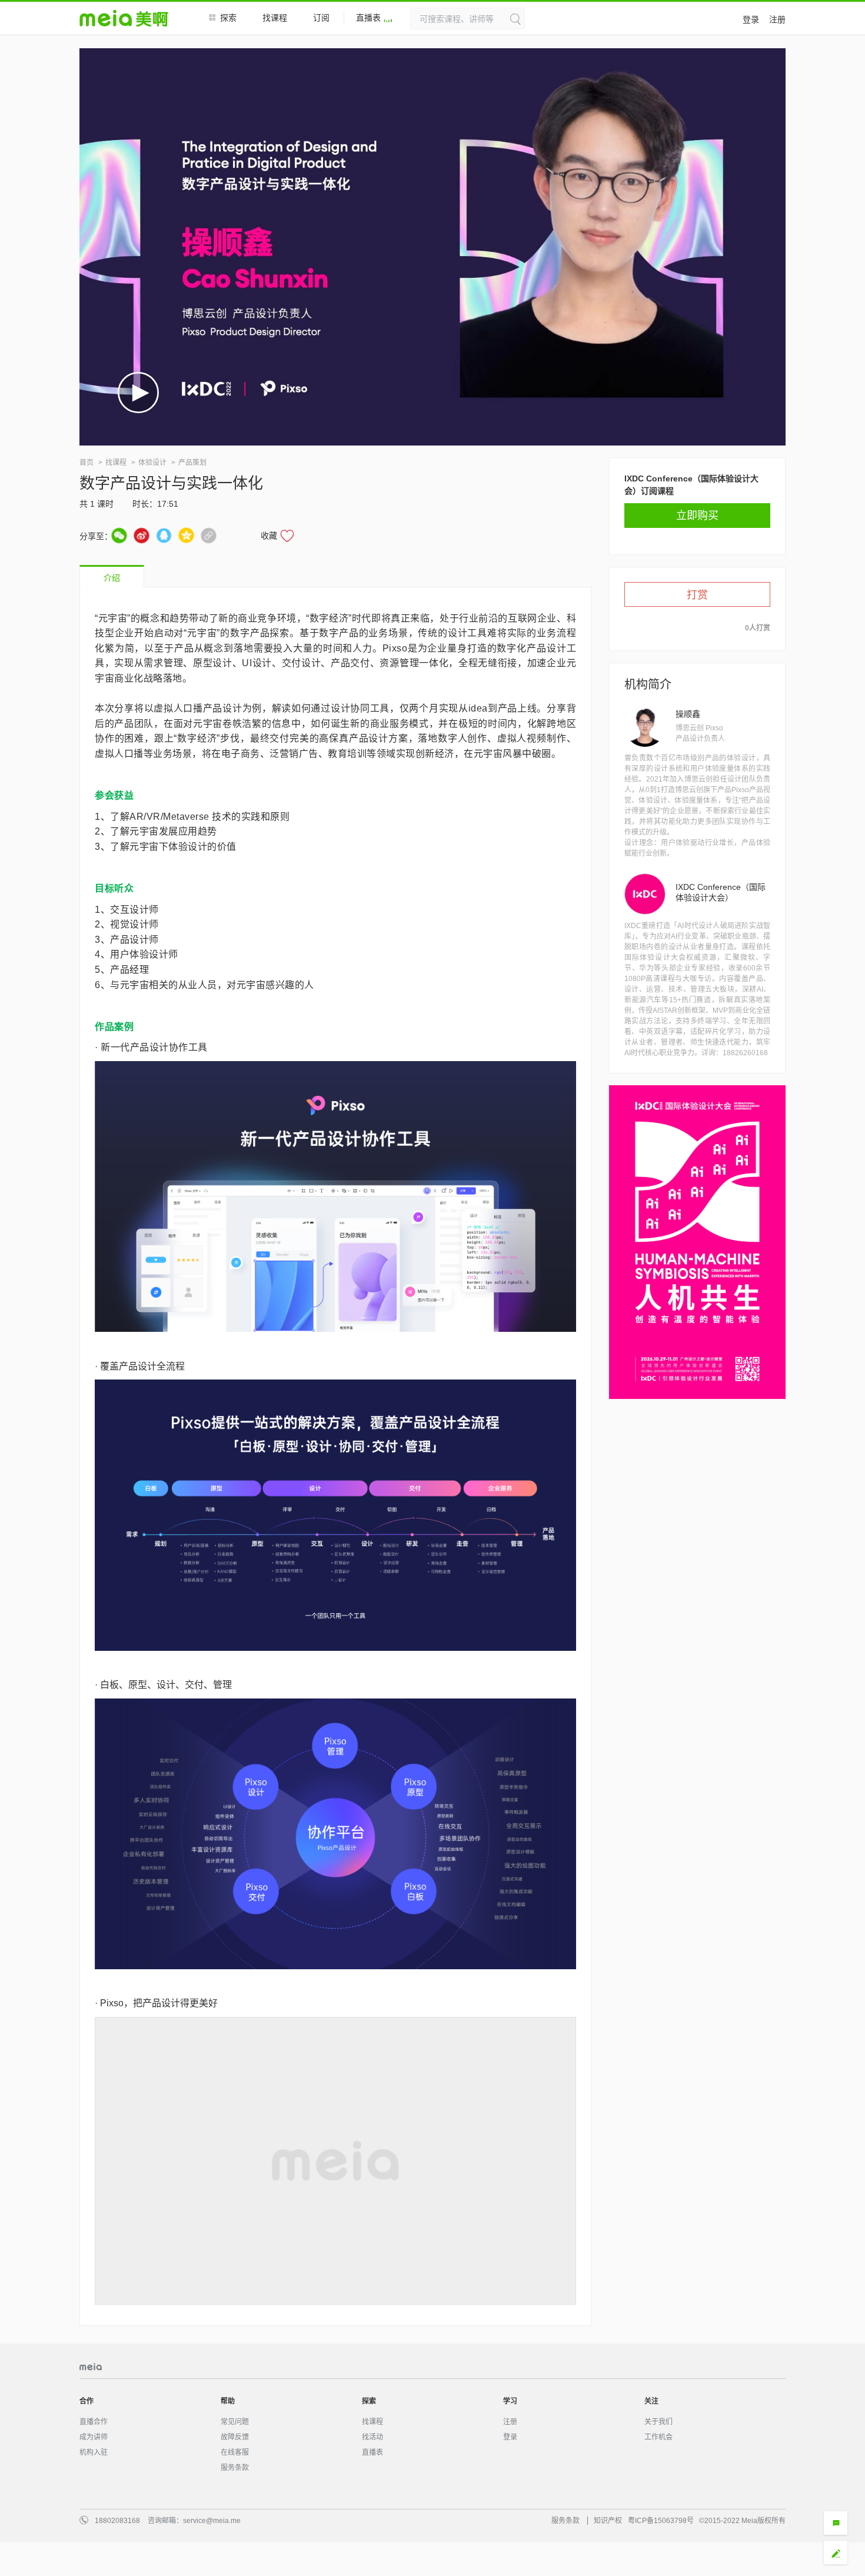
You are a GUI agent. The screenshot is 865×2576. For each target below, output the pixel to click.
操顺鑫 (688, 714)
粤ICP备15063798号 (661, 2504)
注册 (777, 19)
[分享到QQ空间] (186, 535)
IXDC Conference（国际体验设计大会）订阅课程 (691, 483)
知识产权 (608, 2504)
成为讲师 (94, 2421)
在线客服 (235, 2436)
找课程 (275, 18)
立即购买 (697, 516)
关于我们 (658, 2405)
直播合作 (94, 2405)
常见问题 (235, 2405)
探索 (228, 18)
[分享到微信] (119, 535)
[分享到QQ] (164, 535)
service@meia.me (212, 2504)
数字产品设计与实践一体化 (171, 483)
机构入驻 (94, 2436)
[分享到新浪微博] (142, 535)
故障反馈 (235, 2421)
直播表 (368, 18)
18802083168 (117, 2504)
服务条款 (235, 2451)
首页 (86, 463)
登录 (751, 19)
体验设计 (152, 463)
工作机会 (658, 2421)
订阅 (321, 18)
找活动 (372, 2421)
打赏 (697, 595)
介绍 (112, 578)
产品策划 (192, 463)
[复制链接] (209, 535)
